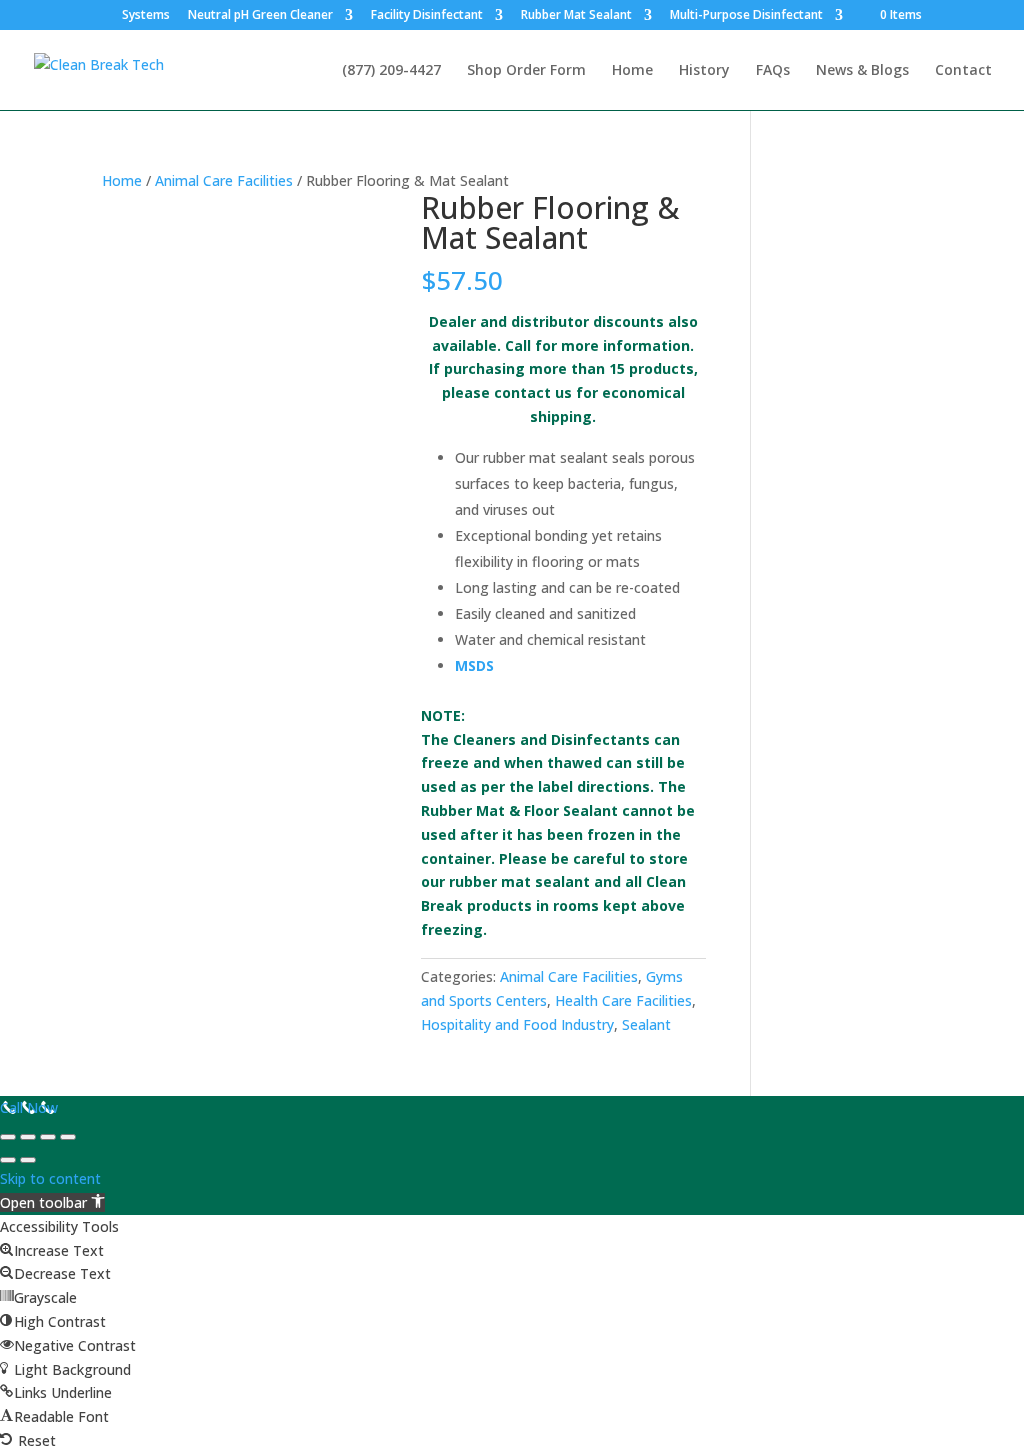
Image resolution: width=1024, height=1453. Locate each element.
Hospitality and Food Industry (517, 1024)
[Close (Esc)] (68, 1137)
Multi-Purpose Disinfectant (746, 16)
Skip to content (50, 1178)
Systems (146, 16)
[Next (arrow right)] (28, 1160)
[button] (52, 1202)
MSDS (474, 665)
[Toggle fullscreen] (28, 1137)
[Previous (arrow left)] (8, 1160)
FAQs (773, 71)
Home (632, 71)
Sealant (646, 1024)
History (704, 71)
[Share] (48, 1137)
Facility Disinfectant (427, 16)
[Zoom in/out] (8, 1137)
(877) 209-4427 (391, 71)
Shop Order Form (526, 71)
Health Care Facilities (623, 1000)
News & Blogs (862, 71)
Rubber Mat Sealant (576, 16)
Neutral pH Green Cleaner (260, 16)
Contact (963, 71)
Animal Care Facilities (224, 180)
